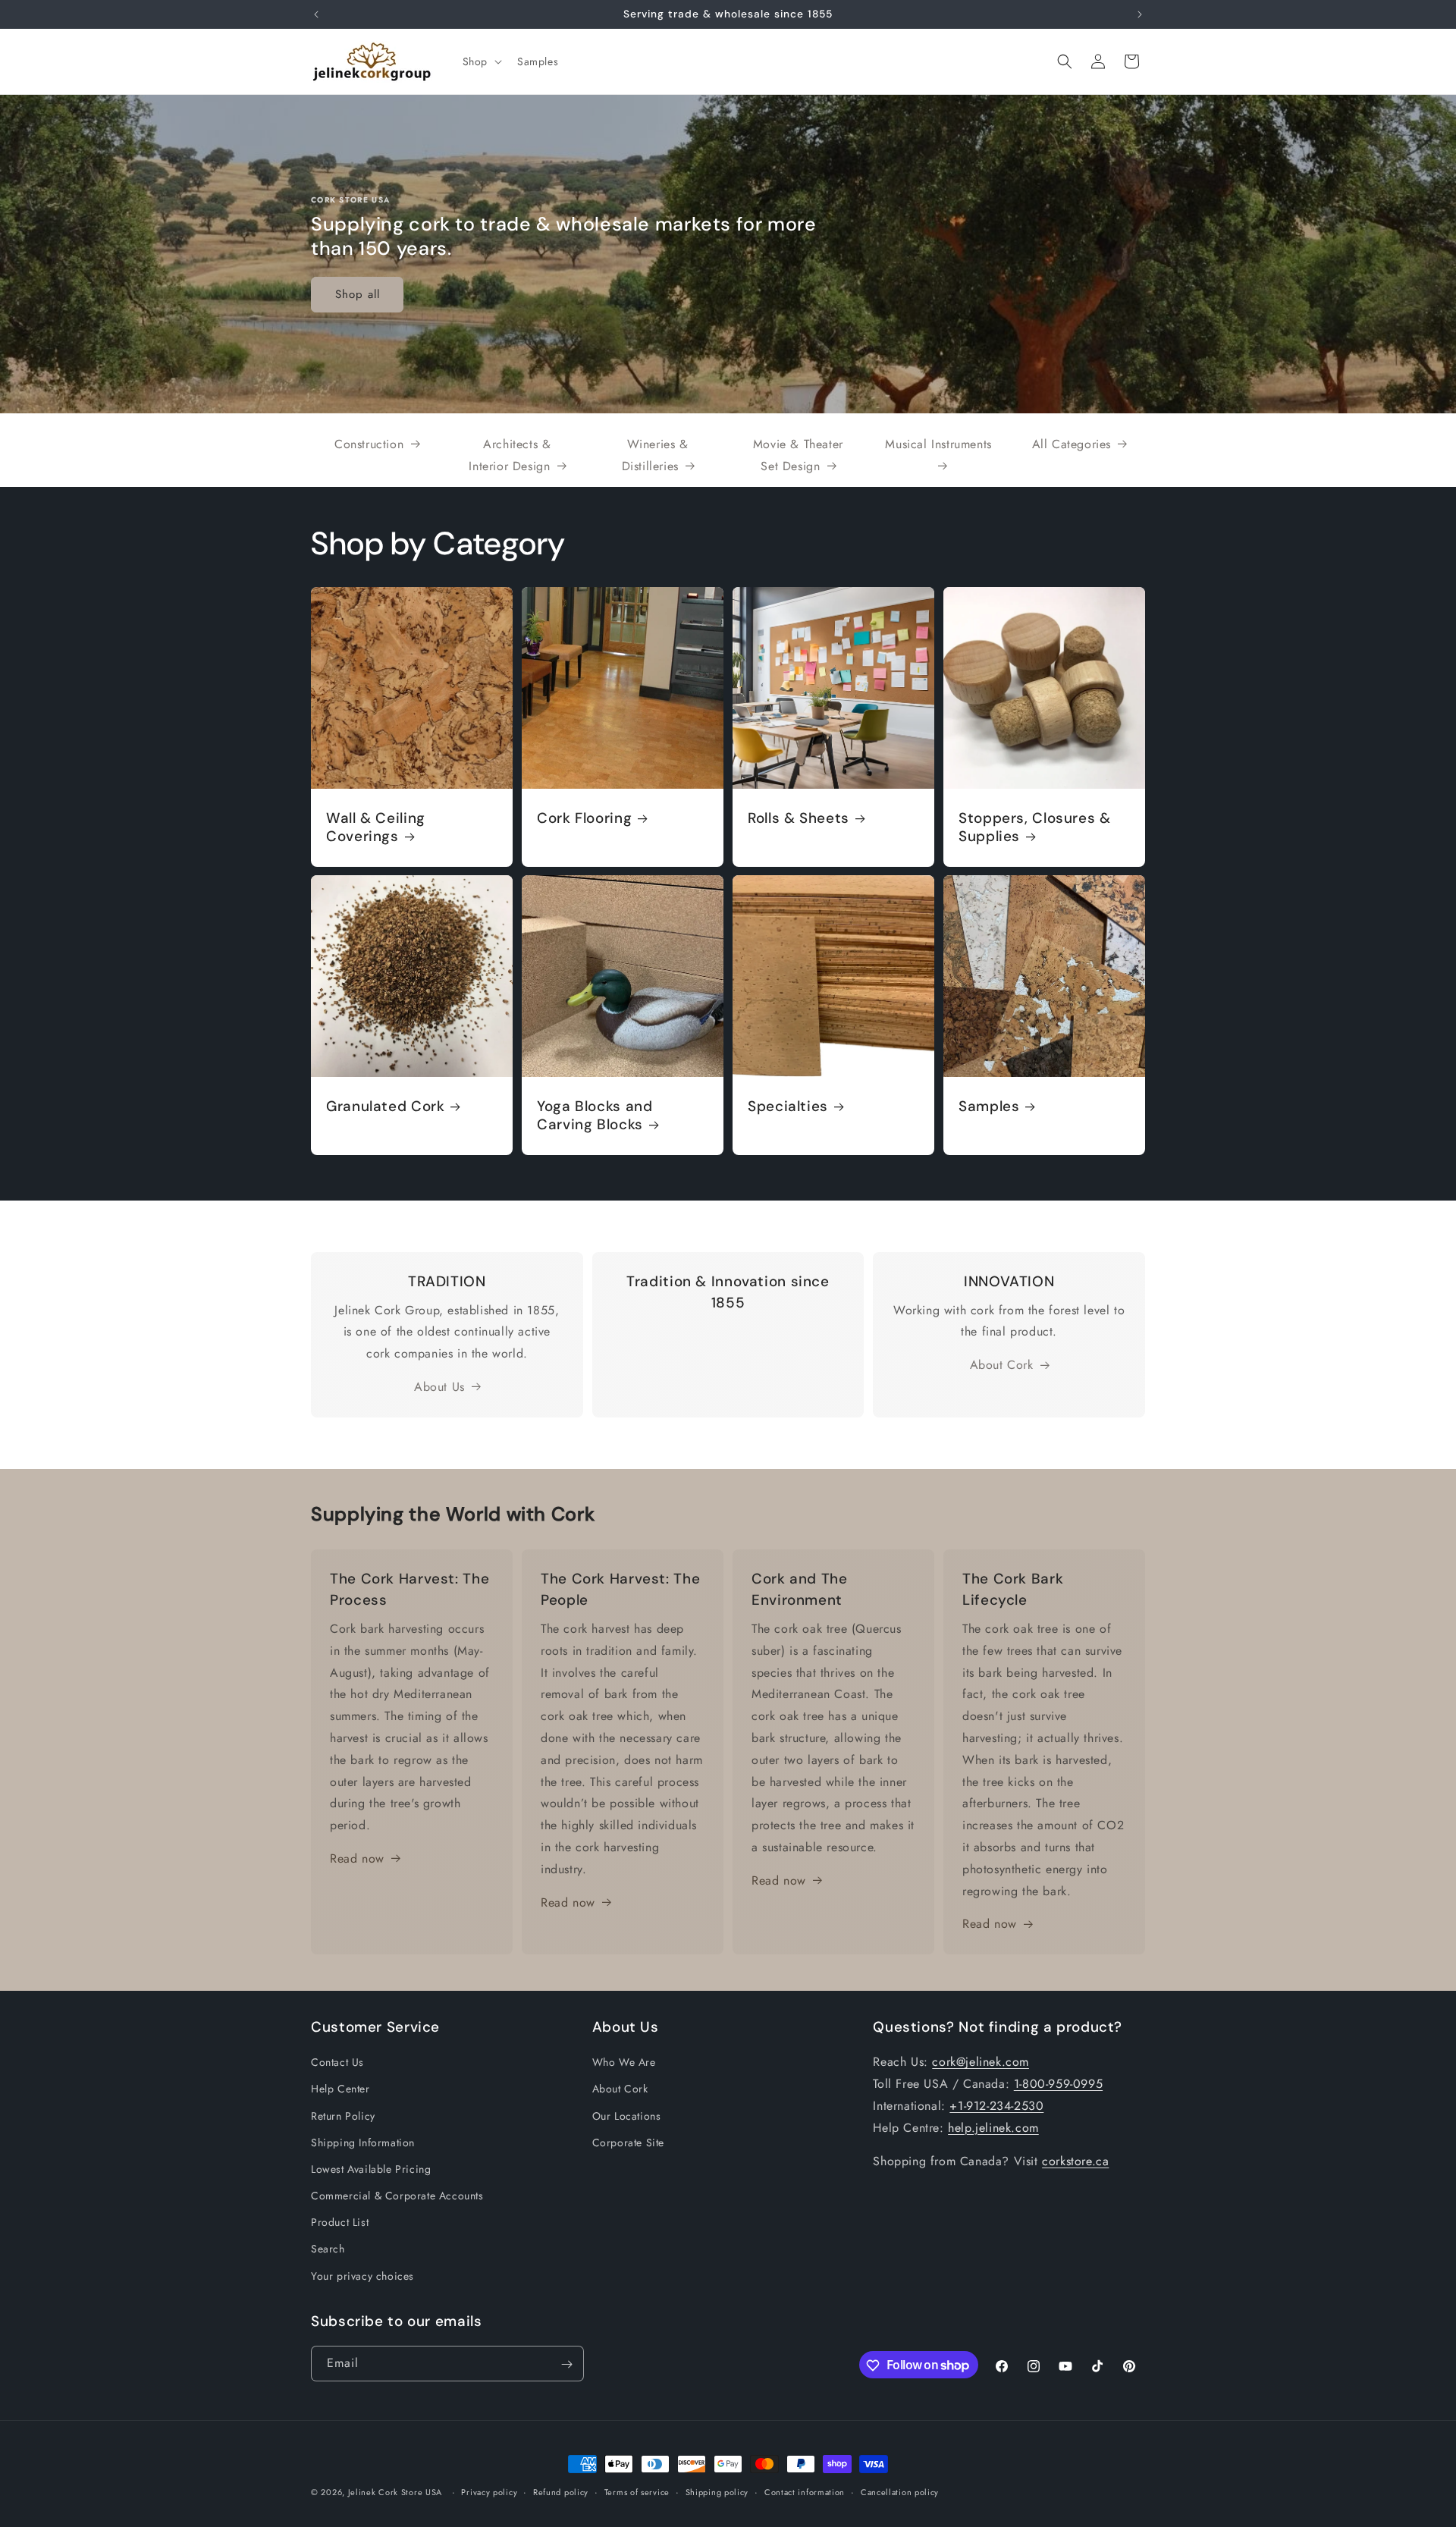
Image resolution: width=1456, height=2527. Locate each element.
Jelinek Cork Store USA (395, 2492)
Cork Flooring (584, 818)
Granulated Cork (385, 1107)
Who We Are (624, 2063)
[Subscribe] (566, 2364)
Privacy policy (489, 2491)
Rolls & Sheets (799, 818)
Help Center (340, 2089)
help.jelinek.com (993, 2128)
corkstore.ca (1075, 2162)
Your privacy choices (362, 2276)
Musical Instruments (938, 444)
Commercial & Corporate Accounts (397, 2196)
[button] (481, 61)
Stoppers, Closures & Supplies (1035, 827)
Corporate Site (628, 2142)
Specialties (788, 1107)
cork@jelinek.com (981, 2062)
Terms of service (637, 2491)
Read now (357, 1858)
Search (328, 2249)
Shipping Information (363, 2142)
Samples (989, 1107)
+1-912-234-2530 (996, 2106)
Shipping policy (717, 2491)
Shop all (358, 294)
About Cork (1002, 1365)
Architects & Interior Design (510, 455)
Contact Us (337, 2063)
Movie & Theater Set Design (798, 455)
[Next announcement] (1140, 14)
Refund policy (561, 2491)
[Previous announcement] (316, 14)
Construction (369, 444)
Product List (340, 2223)
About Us (439, 1387)
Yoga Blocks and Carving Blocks (595, 1116)
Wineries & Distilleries (655, 455)
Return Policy (343, 2116)
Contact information (805, 2491)
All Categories (1072, 444)
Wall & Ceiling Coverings (376, 827)
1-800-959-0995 (1058, 2084)
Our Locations (627, 2116)
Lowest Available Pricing (371, 2169)
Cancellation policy (900, 2491)
